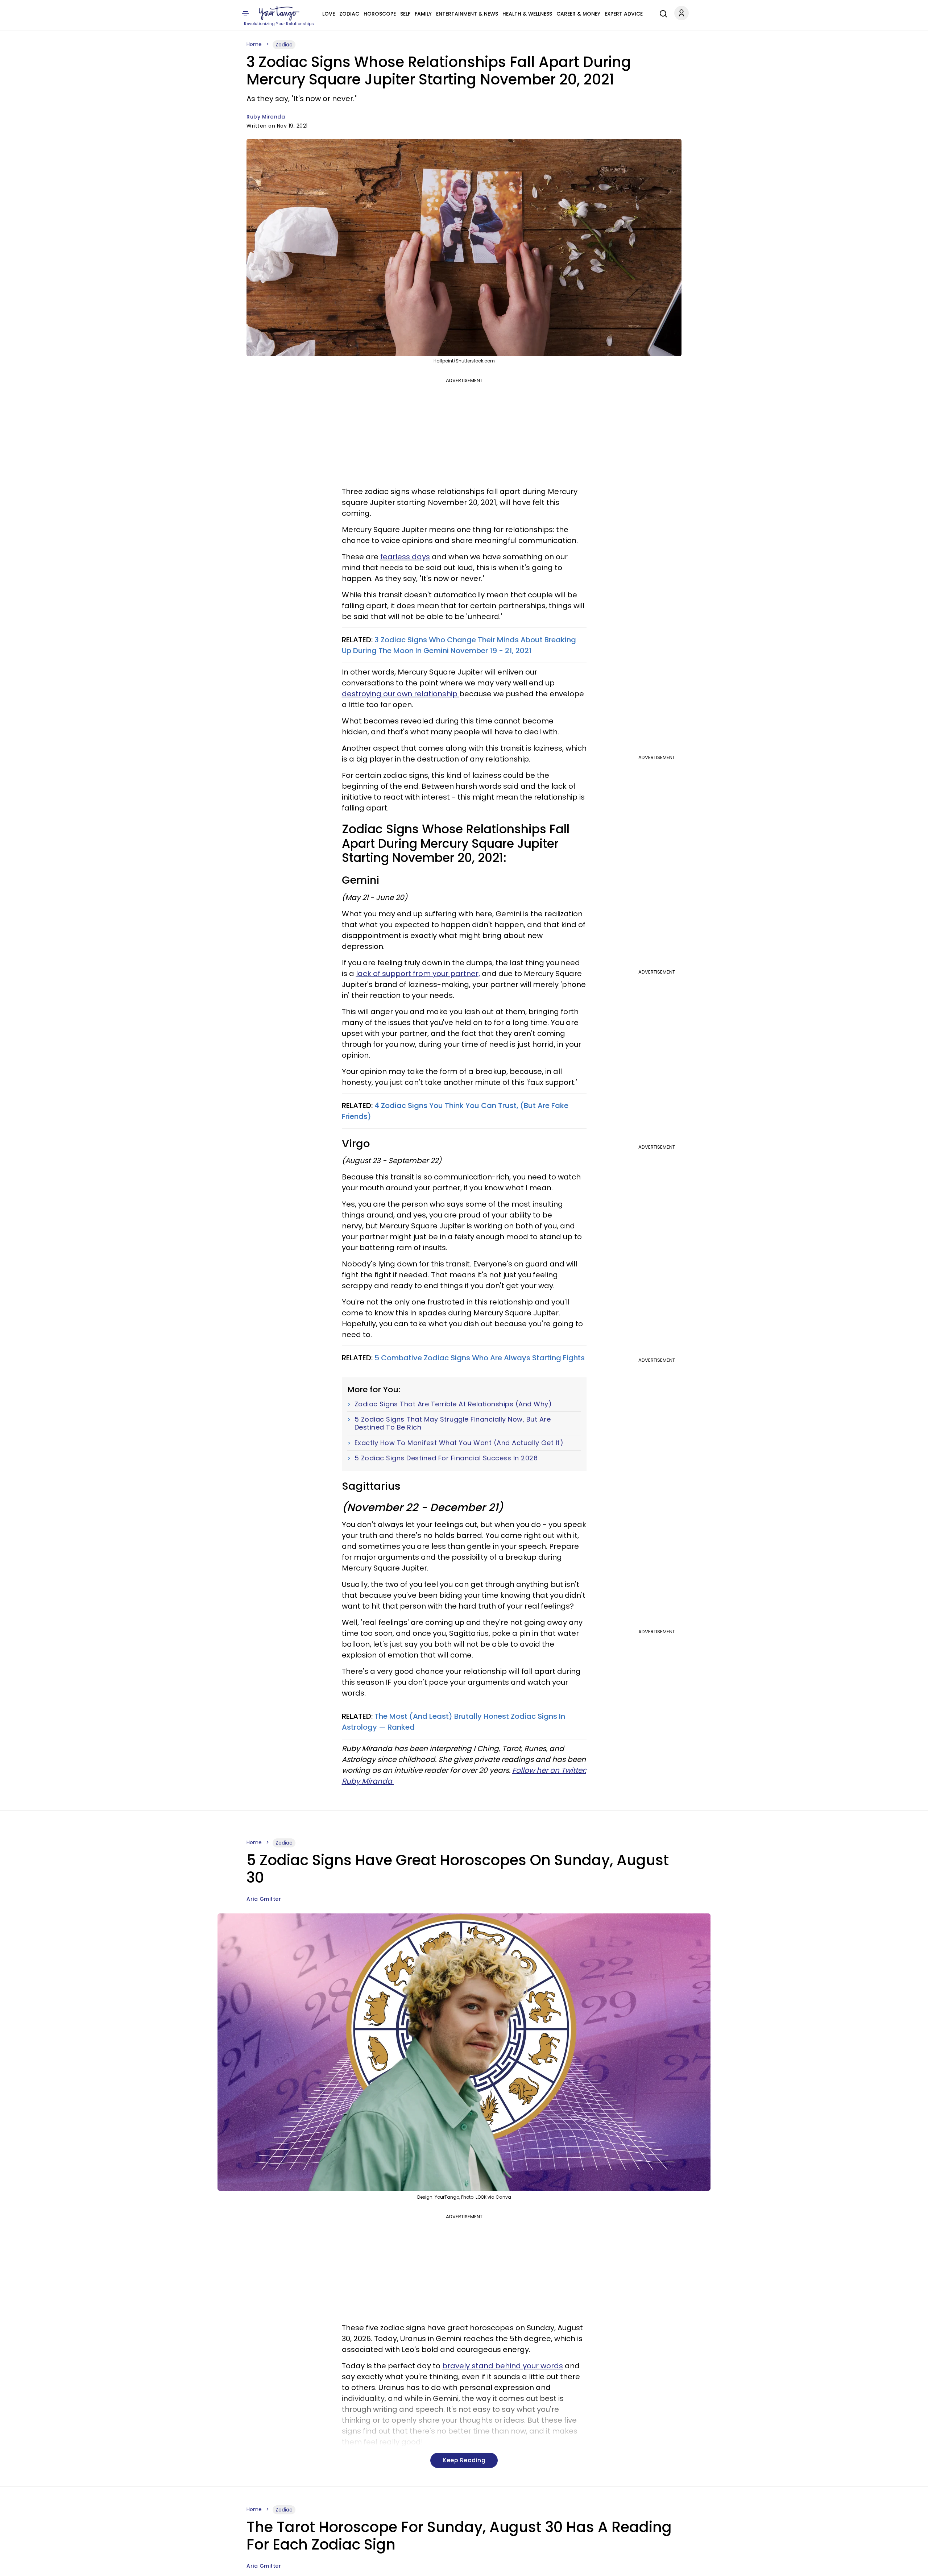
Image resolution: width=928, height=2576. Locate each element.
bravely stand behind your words (503, 2366)
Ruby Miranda (266, 117)
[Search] (662, 13)
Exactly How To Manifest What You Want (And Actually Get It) (459, 1443)
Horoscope (380, 14)
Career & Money (578, 14)
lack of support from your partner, (418, 974)
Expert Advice (624, 14)
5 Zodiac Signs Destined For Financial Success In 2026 (446, 1458)
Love (329, 14)
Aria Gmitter (264, 1899)
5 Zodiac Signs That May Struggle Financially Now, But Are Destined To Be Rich (453, 1423)
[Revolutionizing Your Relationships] (279, 13)
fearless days (405, 557)
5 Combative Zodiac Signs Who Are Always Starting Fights (480, 1358)
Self (405, 14)
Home (254, 44)
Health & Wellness (527, 14)
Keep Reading (464, 2460)
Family (423, 14)
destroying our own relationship (401, 694)
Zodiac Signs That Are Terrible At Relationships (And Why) (453, 1404)
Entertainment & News (467, 14)
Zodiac (349, 14)
